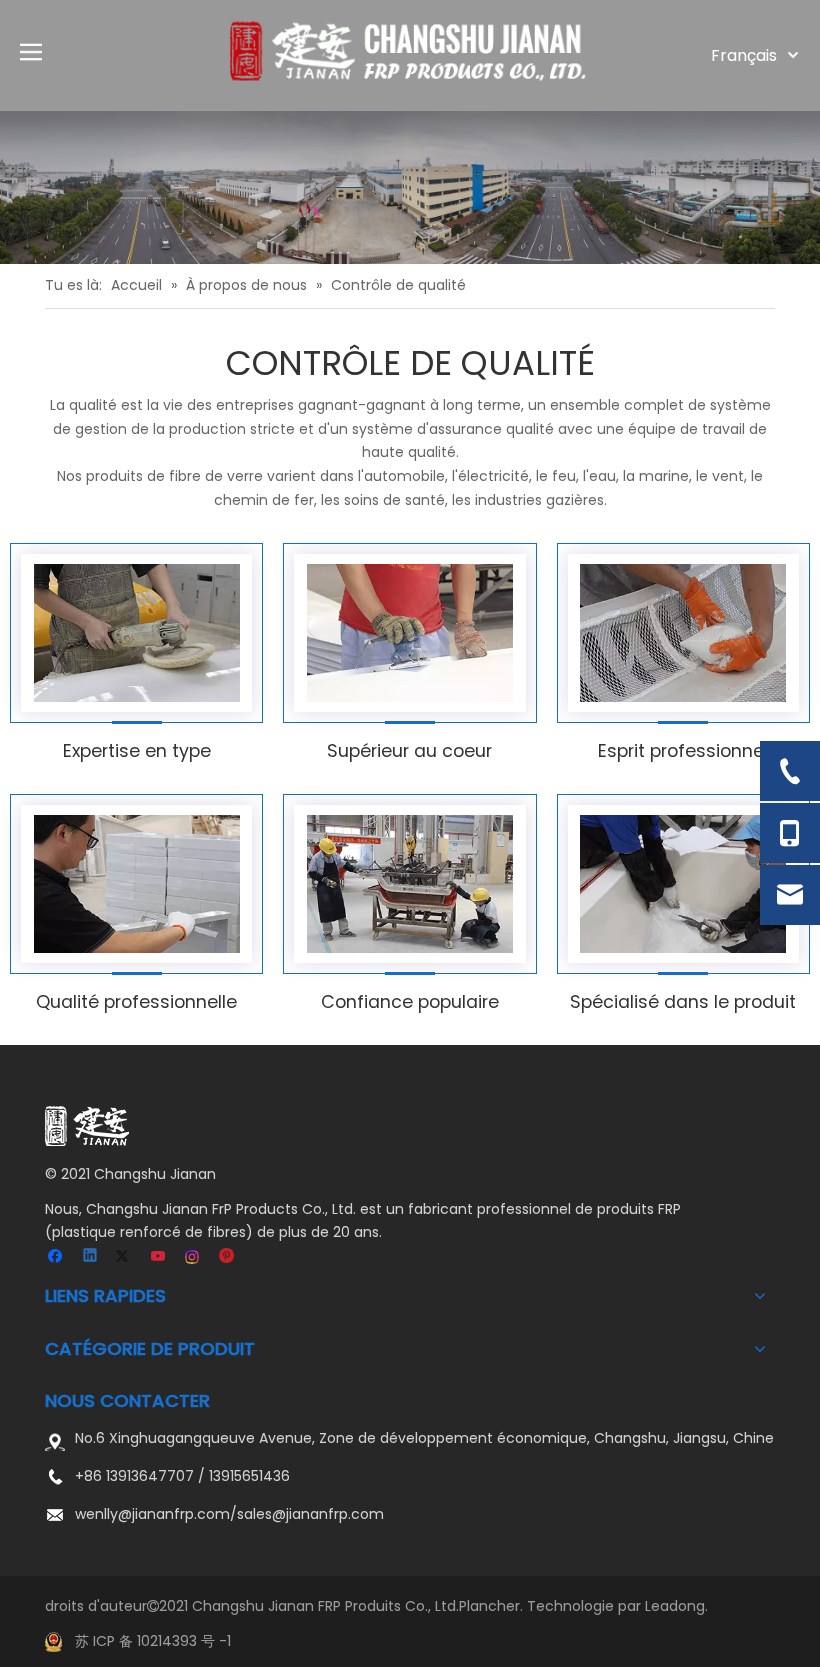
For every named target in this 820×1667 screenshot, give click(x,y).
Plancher (489, 1606)
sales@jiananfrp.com (310, 1514)
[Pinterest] (227, 1257)
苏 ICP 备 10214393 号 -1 (153, 1641)
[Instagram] (193, 1257)
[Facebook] (57, 1257)
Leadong (675, 1606)
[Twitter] (125, 1257)
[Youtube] (159, 1257)
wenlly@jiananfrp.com (152, 1514)
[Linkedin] (91, 1257)
